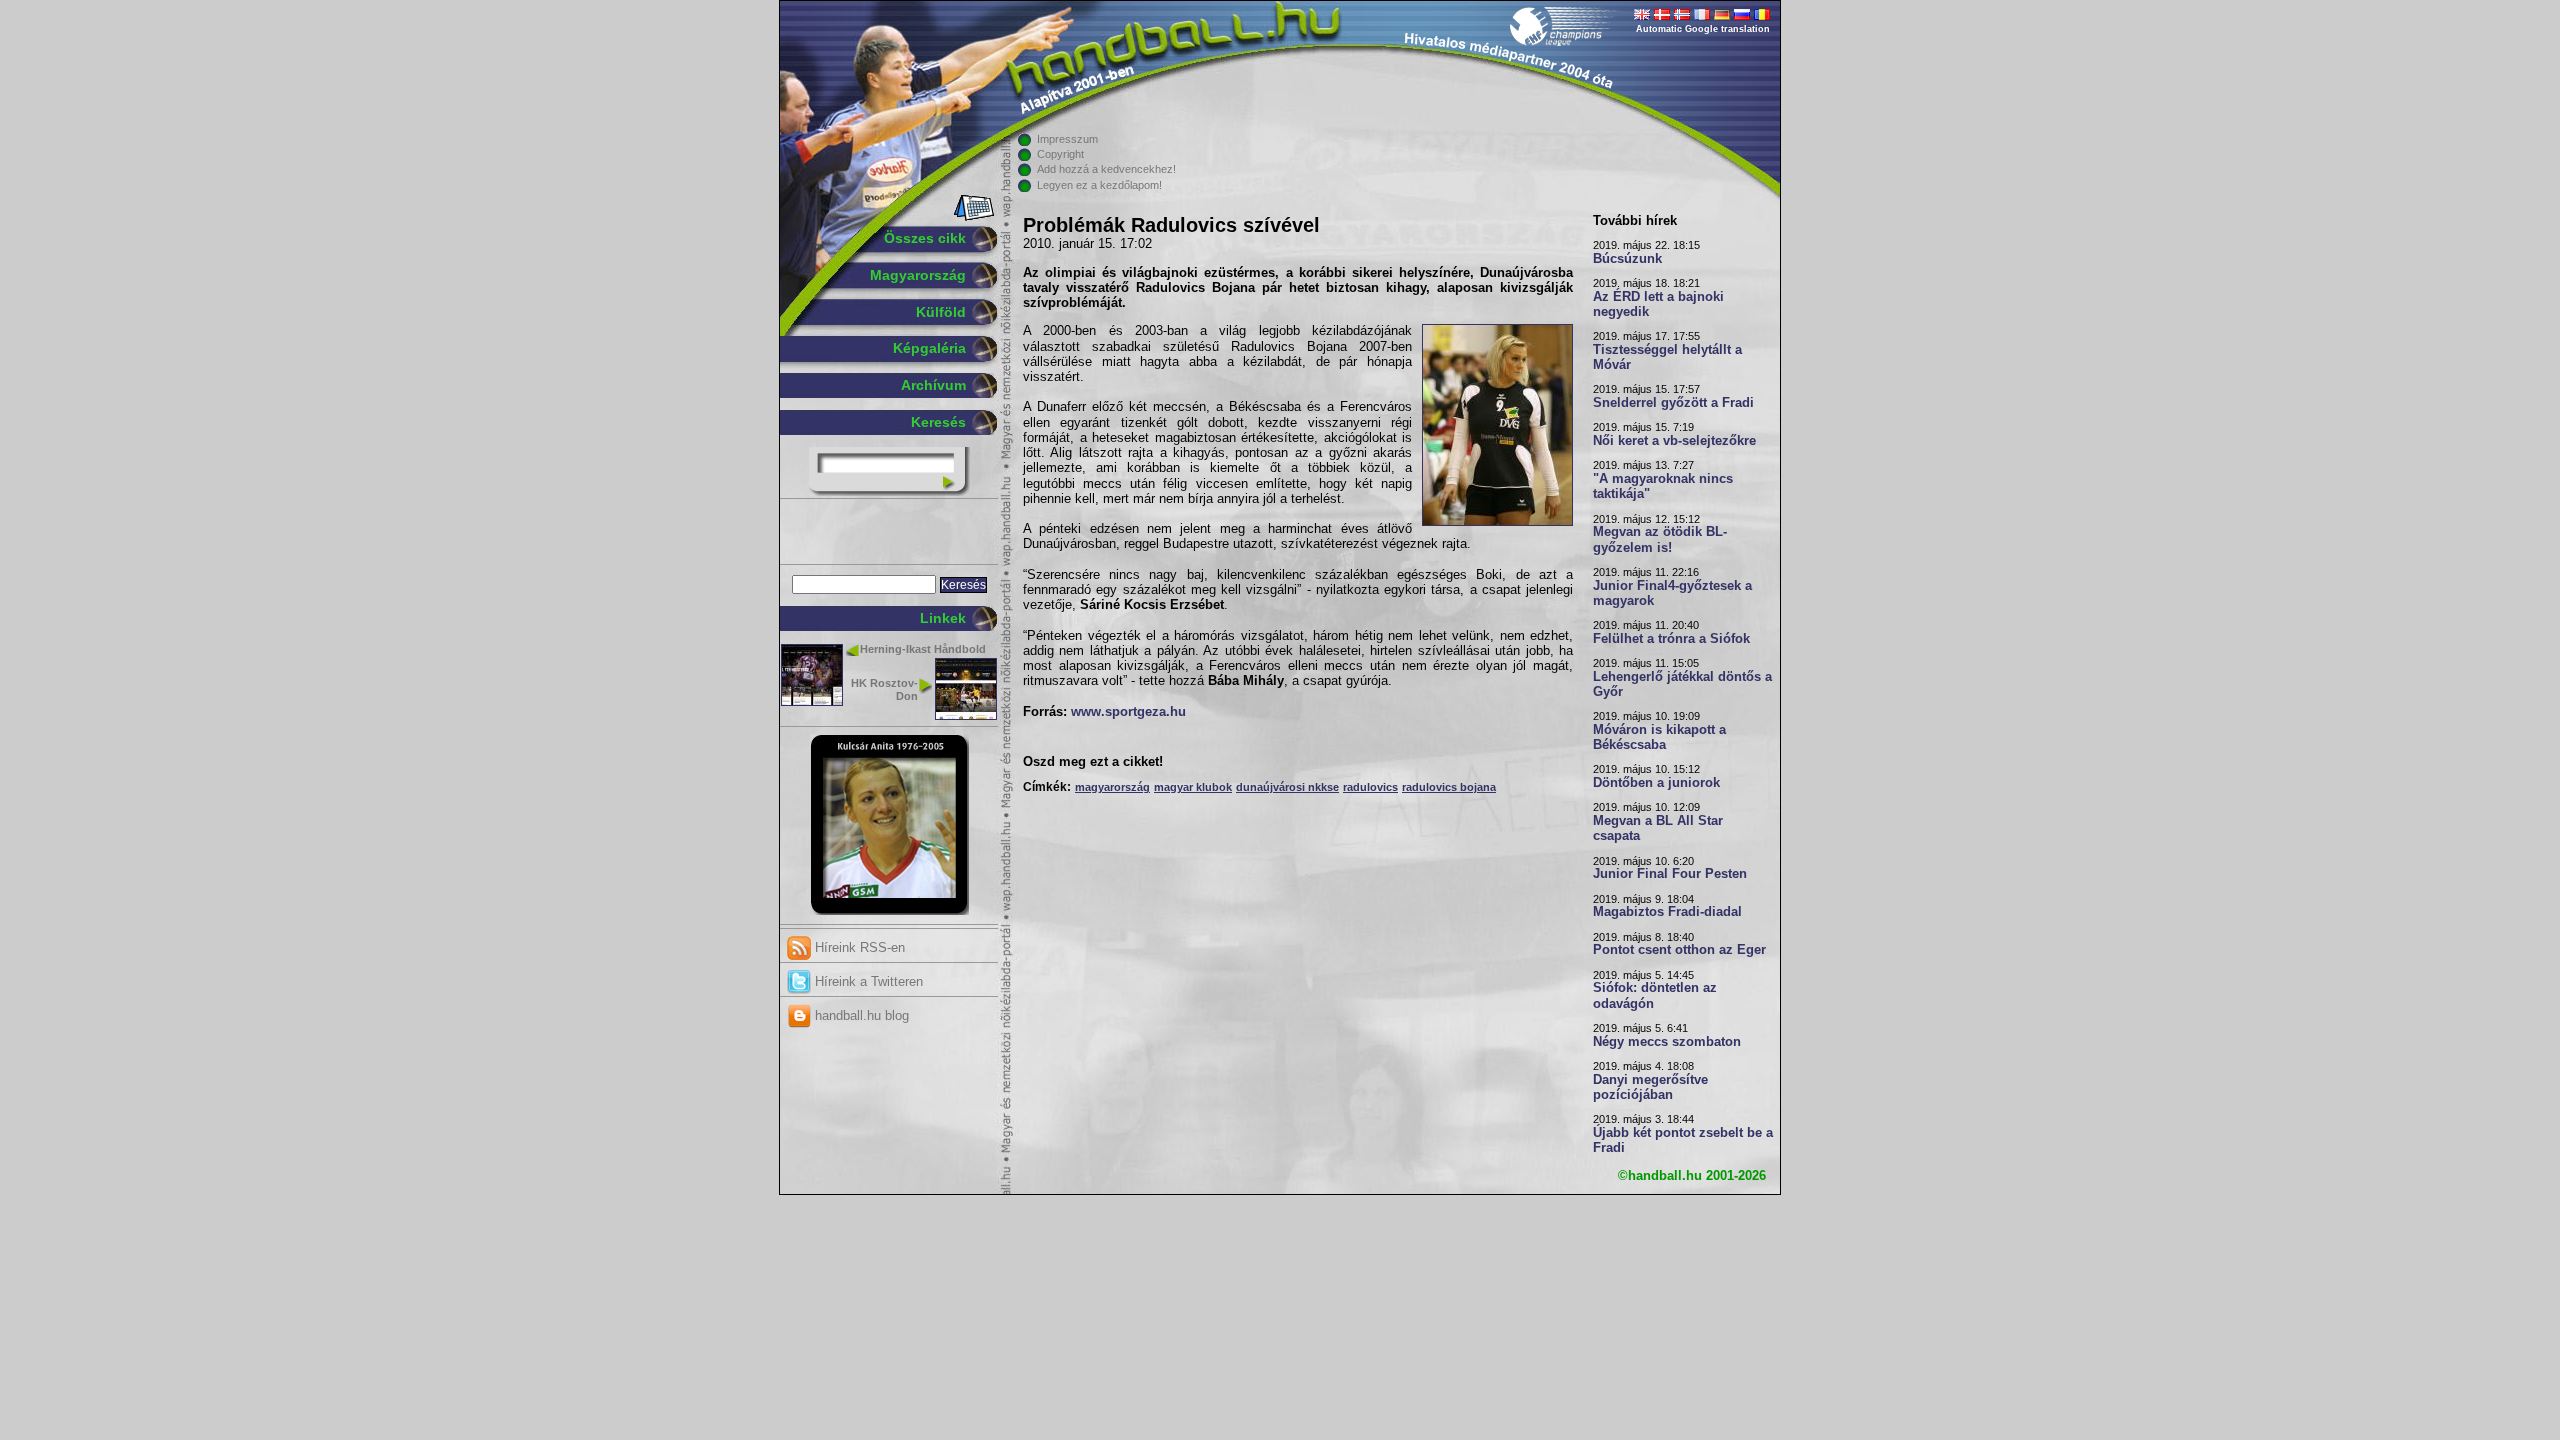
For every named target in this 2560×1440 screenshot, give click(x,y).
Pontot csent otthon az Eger (1679, 950)
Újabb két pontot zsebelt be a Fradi (1683, 1140)
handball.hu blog (860, 1015)
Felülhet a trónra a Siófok (1671, 639)
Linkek (943, 618)
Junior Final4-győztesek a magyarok (1672, 593)
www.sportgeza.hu (1128, 712)
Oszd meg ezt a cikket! (1093, 762)
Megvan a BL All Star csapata (1658, 828)
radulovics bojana (1449, 787)
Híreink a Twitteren (867, 981)
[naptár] (972, 217)
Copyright (1060, 154)
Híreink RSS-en (858, 947)
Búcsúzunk (1627, 259)
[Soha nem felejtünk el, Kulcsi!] (889, 911)
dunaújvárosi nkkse (1287, 787)
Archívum (933, 385)
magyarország (1112, 787)
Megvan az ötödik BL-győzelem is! (1660, 539)
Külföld (941, 312)
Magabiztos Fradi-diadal (1667, 912)
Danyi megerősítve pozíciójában (1650, 1087)
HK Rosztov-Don (884, 689)
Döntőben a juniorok (1656, 783)
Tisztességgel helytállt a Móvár (1667, 357)
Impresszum (1067, 139)
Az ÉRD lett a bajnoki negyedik (1658, 304)
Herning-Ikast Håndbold (923, 649)
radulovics (1370, 787)
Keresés (938, 422)
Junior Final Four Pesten (1670, 874)
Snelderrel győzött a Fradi (1673, 403)
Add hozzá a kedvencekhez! (1106, 169)
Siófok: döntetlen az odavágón (1655, 995)
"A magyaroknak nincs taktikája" (1663, 486)
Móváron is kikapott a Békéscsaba (1659, 737)
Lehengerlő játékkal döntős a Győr (1682, 684)
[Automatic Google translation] (1642, 16)
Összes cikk (925, 238)
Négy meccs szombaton (1667, 1042)
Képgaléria (929, 348)
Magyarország (918, 275)
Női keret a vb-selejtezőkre (1674, 441)
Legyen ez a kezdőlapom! (1099, 185)
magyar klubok (1193, 787)
